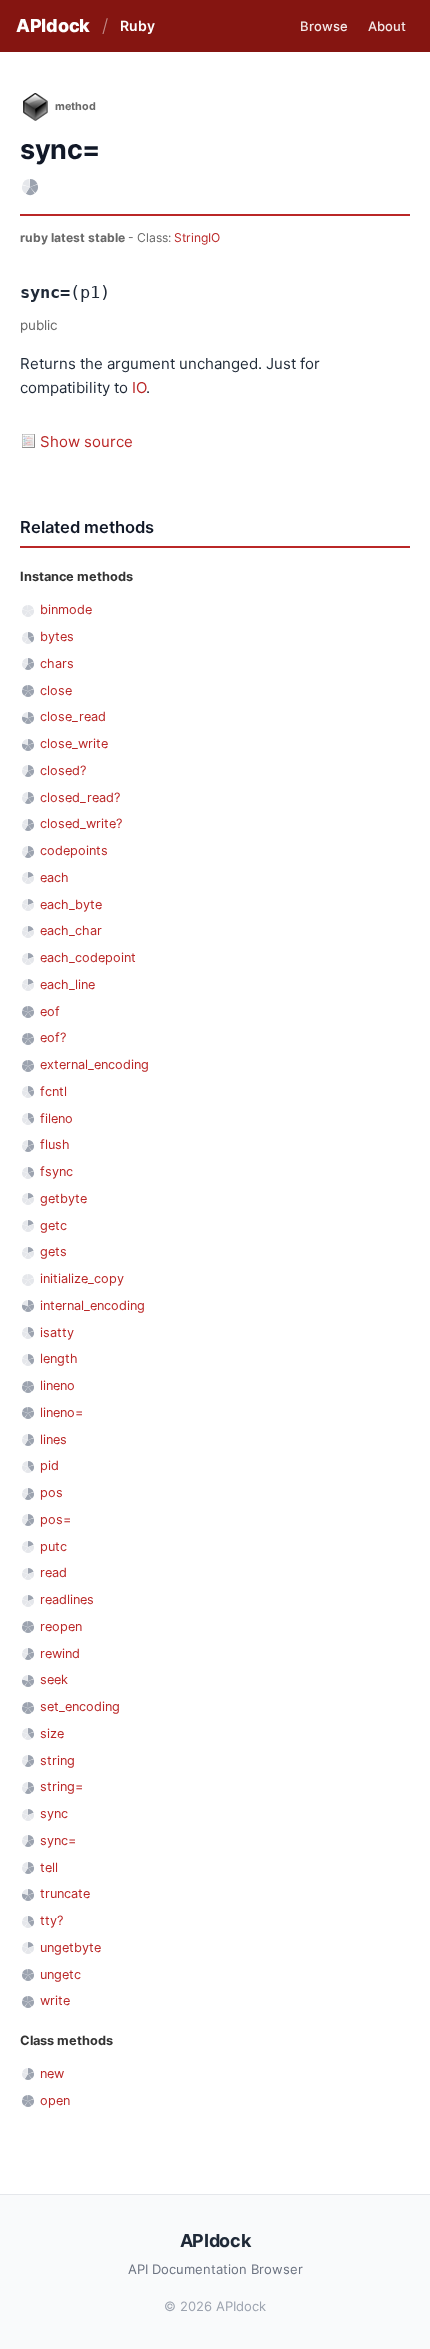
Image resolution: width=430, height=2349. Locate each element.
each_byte (71, 904)
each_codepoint (88, 957)
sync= (58, 1840)
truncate (65, 1893)
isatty (57, 1332)
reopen (61, 1626)
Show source (86, 441)
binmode (66, 609)
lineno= (61, 1412)
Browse (324, 26)
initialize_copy (82, 1278)
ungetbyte (70, 1947)
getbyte (63, 1198)
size (52, 1733)
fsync (56, 1171)
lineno (57, 1385)
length (59, 1358)
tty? (51, 1920)
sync (54, 1813)
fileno (56, 1118)
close (56, 690)
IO (139, 387)
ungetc (60, 1974)
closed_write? (81, 823)
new (52, 2073)
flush (55, 1144)
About (387, 26)
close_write (74, 743)
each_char (71, 930)
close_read (73, 716)
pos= (55, 1519)
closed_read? (80, 797)
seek (54, 1679)
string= (61, 1786)
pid (49, 1465)
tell (49, 1867)
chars (57, 663)
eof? (53, 1037)
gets (53, 1251)
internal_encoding (92, 1305)
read (53, 1572)
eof (50, 1011)
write (55, 2000)
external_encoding (94, 1064)
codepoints (74, 850)
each (54, 877)
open (55, 2100)
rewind (60, 1653)
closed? (63, 770)
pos (51, 1492)
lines (53, 1439)
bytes (57, 636)
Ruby (137, 25)
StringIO (197, 237)
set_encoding (80, 1706)
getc (53, 1225)
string (57, 1760)
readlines (67, 1599)
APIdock (53, 25)
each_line (67, 984)
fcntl (53, 1091)
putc (53, 1546)
